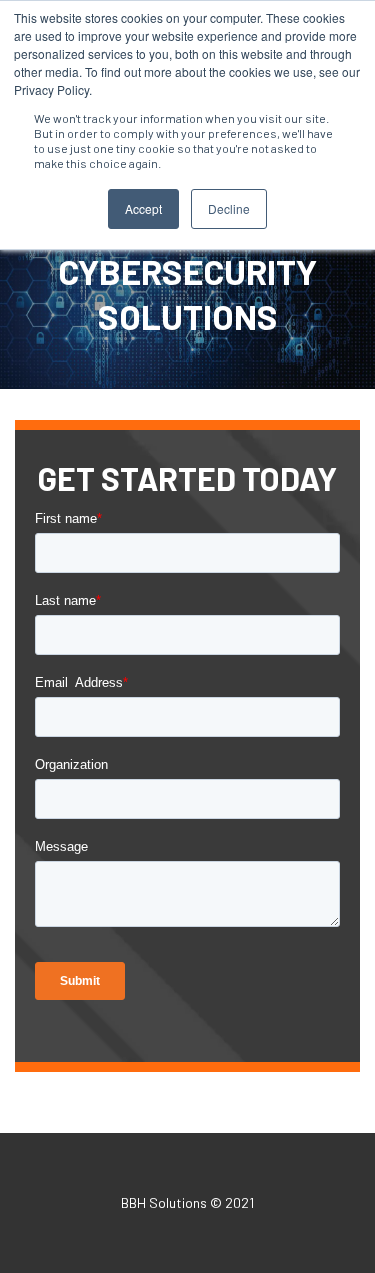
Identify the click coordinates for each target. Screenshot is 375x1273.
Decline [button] (229, 208)
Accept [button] (143, 208)
